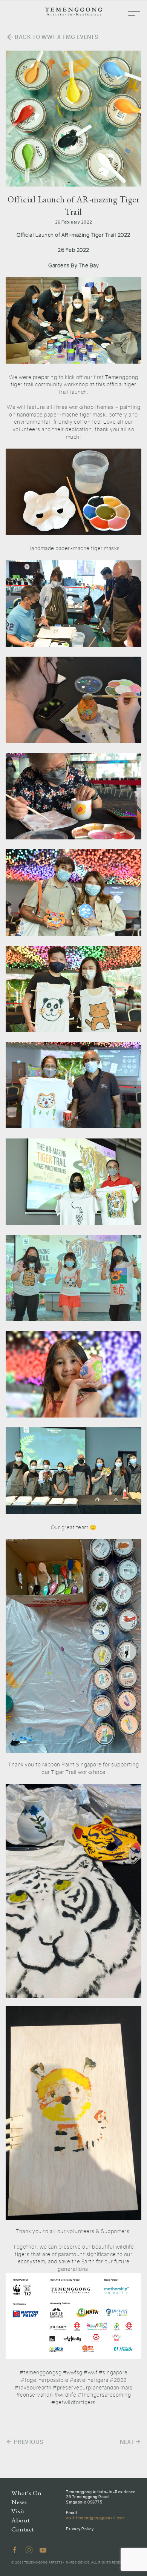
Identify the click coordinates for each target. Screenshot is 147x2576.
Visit (18, 2511)
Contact (23, 2529)
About (21, 2520)
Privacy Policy (80, 2529)
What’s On (27, 2493)
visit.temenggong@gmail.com (95, 2518)
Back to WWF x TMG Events (52, 37)
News (19, 2502)
